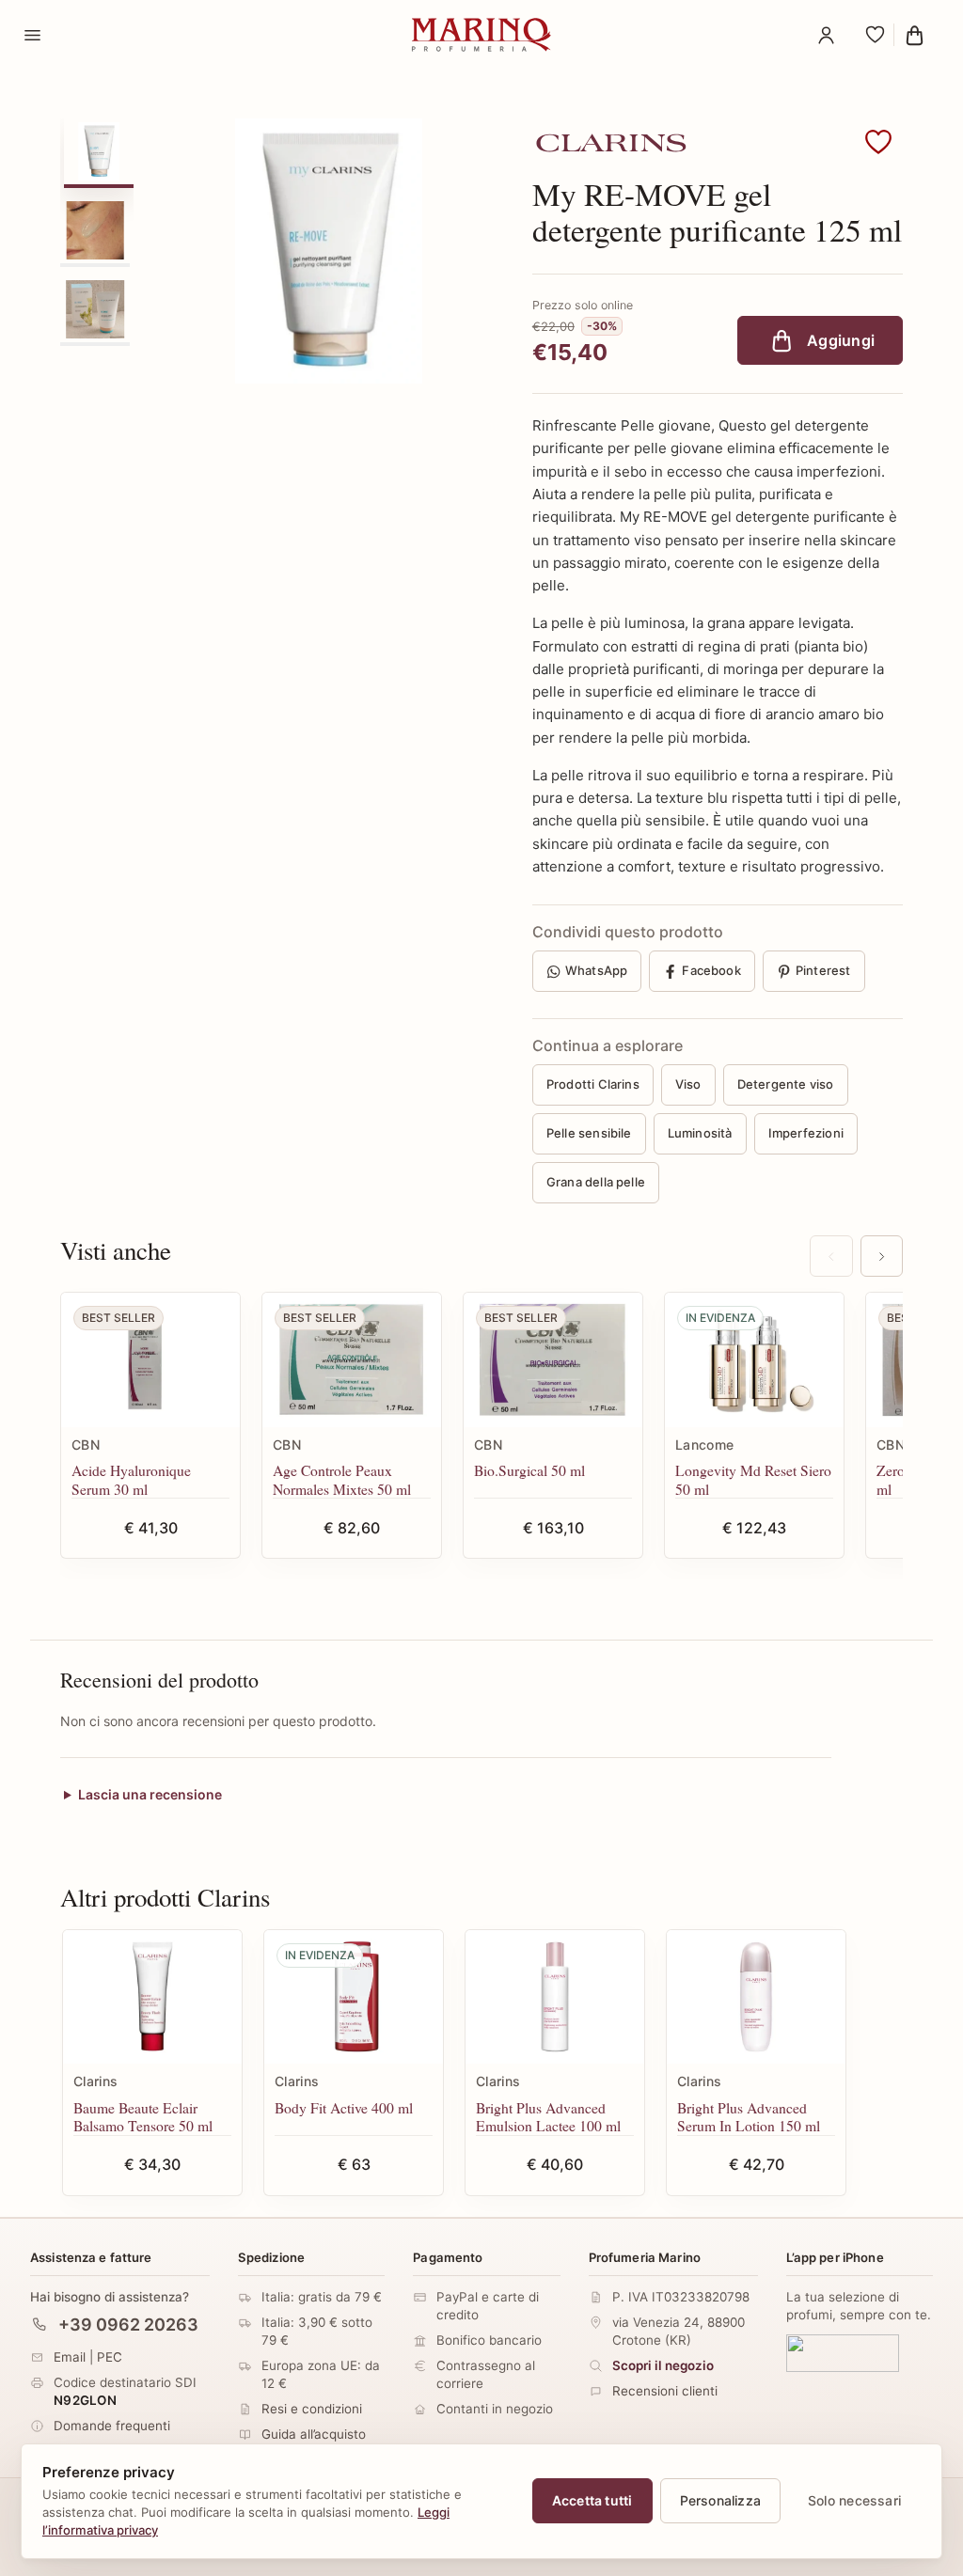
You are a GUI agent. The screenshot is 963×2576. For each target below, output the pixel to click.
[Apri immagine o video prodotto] (329, 251)
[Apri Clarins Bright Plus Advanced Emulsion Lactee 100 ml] (555, 1997)
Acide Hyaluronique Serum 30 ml (131, 1479)
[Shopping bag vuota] (920, 35)
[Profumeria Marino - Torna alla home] (481, 35)
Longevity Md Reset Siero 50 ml (753, 1479)
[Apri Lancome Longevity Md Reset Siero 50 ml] (754, 1360)
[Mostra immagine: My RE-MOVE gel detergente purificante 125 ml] (99, 151)
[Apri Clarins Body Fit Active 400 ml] (354, 1997)
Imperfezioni (806, 1133)
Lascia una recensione (150, 1794)
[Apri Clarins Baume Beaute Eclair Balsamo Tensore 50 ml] (152, 1997)
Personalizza (721, 2500)
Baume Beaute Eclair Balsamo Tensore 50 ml (143, 2117)
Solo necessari (854, 2500)
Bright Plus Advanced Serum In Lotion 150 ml (749, 2117)
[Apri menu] (32, 35)
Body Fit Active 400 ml (344, 2107)
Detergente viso (786, 1084)
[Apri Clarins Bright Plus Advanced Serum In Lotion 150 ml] (756, 1997)
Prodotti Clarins (593, 1084)
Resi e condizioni (312, 2409)
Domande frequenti (112, 2426)
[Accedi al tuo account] (826, 35)
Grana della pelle (596, 1182)
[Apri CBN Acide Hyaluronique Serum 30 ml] (150, 1360)
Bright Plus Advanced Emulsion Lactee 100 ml (548, 2117)
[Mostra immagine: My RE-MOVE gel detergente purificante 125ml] (95, 230)
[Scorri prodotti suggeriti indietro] (831, 1256)
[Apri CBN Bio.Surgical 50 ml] (553, 1360)
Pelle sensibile (589, 1133)
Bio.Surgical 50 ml (529, 1470)
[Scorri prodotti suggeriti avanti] (882, 1256)
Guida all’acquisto (314, 2434)
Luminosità (700, 1133)
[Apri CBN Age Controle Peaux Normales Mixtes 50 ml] (352, 1360)
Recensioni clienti (665, 2391)
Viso (688, 1084)
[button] (878, 143)
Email (70, 2356)
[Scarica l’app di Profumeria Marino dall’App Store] (843, 2352)
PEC (110, 2356)
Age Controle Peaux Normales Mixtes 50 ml (342, 1479)
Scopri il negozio (663, 2365)
